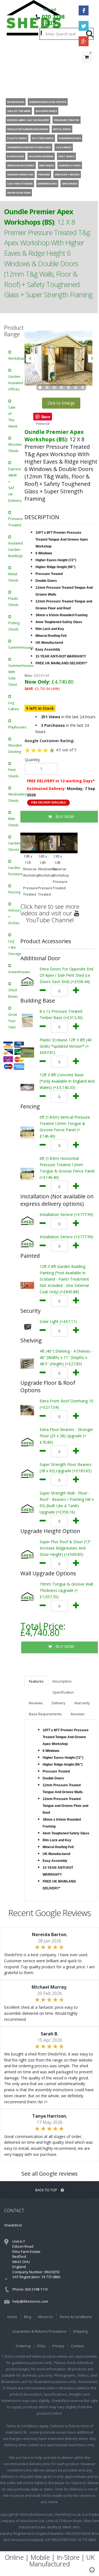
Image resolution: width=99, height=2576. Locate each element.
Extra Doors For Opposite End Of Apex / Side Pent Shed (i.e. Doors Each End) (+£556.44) (66, 975)
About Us (45, 2317)
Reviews (36, 1703)
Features (36, 1681)
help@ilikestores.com (30, 2301)
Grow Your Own (13, 1021)
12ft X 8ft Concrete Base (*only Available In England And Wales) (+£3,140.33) (67, 1081)
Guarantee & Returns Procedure (39, 2331)
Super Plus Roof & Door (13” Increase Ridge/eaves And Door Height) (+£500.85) (65, 1548)
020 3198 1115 (53, 20)
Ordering (23, 2346)
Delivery (59, 1703)
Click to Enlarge (61, 403)
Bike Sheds (13, 822)
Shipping (80, 2331)
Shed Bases (13, 993)
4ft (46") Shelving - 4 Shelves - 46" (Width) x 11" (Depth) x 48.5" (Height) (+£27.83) (66, 1357)
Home (12, 2317)
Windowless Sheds (14, 797)
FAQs (41, 2346)
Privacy (58, 2346)
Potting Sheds (14, 626)
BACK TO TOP (47, 2190)
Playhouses (14, 727)
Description (62, 1681)
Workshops (14, 358)
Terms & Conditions (76, 2317)
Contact (77, 2346)
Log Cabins (14, 706)
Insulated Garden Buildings (14, 550)
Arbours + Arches (14, 917)
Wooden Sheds (14, 448)
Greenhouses (14, 972)
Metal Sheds (13, 577)
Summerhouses (14, 647)
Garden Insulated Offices (14, 383)
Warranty (82, 1703)
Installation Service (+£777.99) (66, 1214)
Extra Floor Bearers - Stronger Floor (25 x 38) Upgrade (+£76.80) (66, 1436)
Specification (63, 1692)
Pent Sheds (13, 773)
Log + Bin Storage (14, 947)
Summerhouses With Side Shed (14, 675)
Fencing (14, 892)
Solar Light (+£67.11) (58, 1321)
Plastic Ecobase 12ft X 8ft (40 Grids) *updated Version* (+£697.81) (66, 1046)
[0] (87, 68)
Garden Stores (14, 846)
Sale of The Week (13, 417)
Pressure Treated (14, 522)
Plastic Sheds (13, 602)
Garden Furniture (14, 871)
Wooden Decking (14, 748)
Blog (28, 2317)
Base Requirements (45, 1714)
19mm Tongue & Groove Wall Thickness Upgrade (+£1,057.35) (66, 1590)
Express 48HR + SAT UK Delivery (14, 485)
